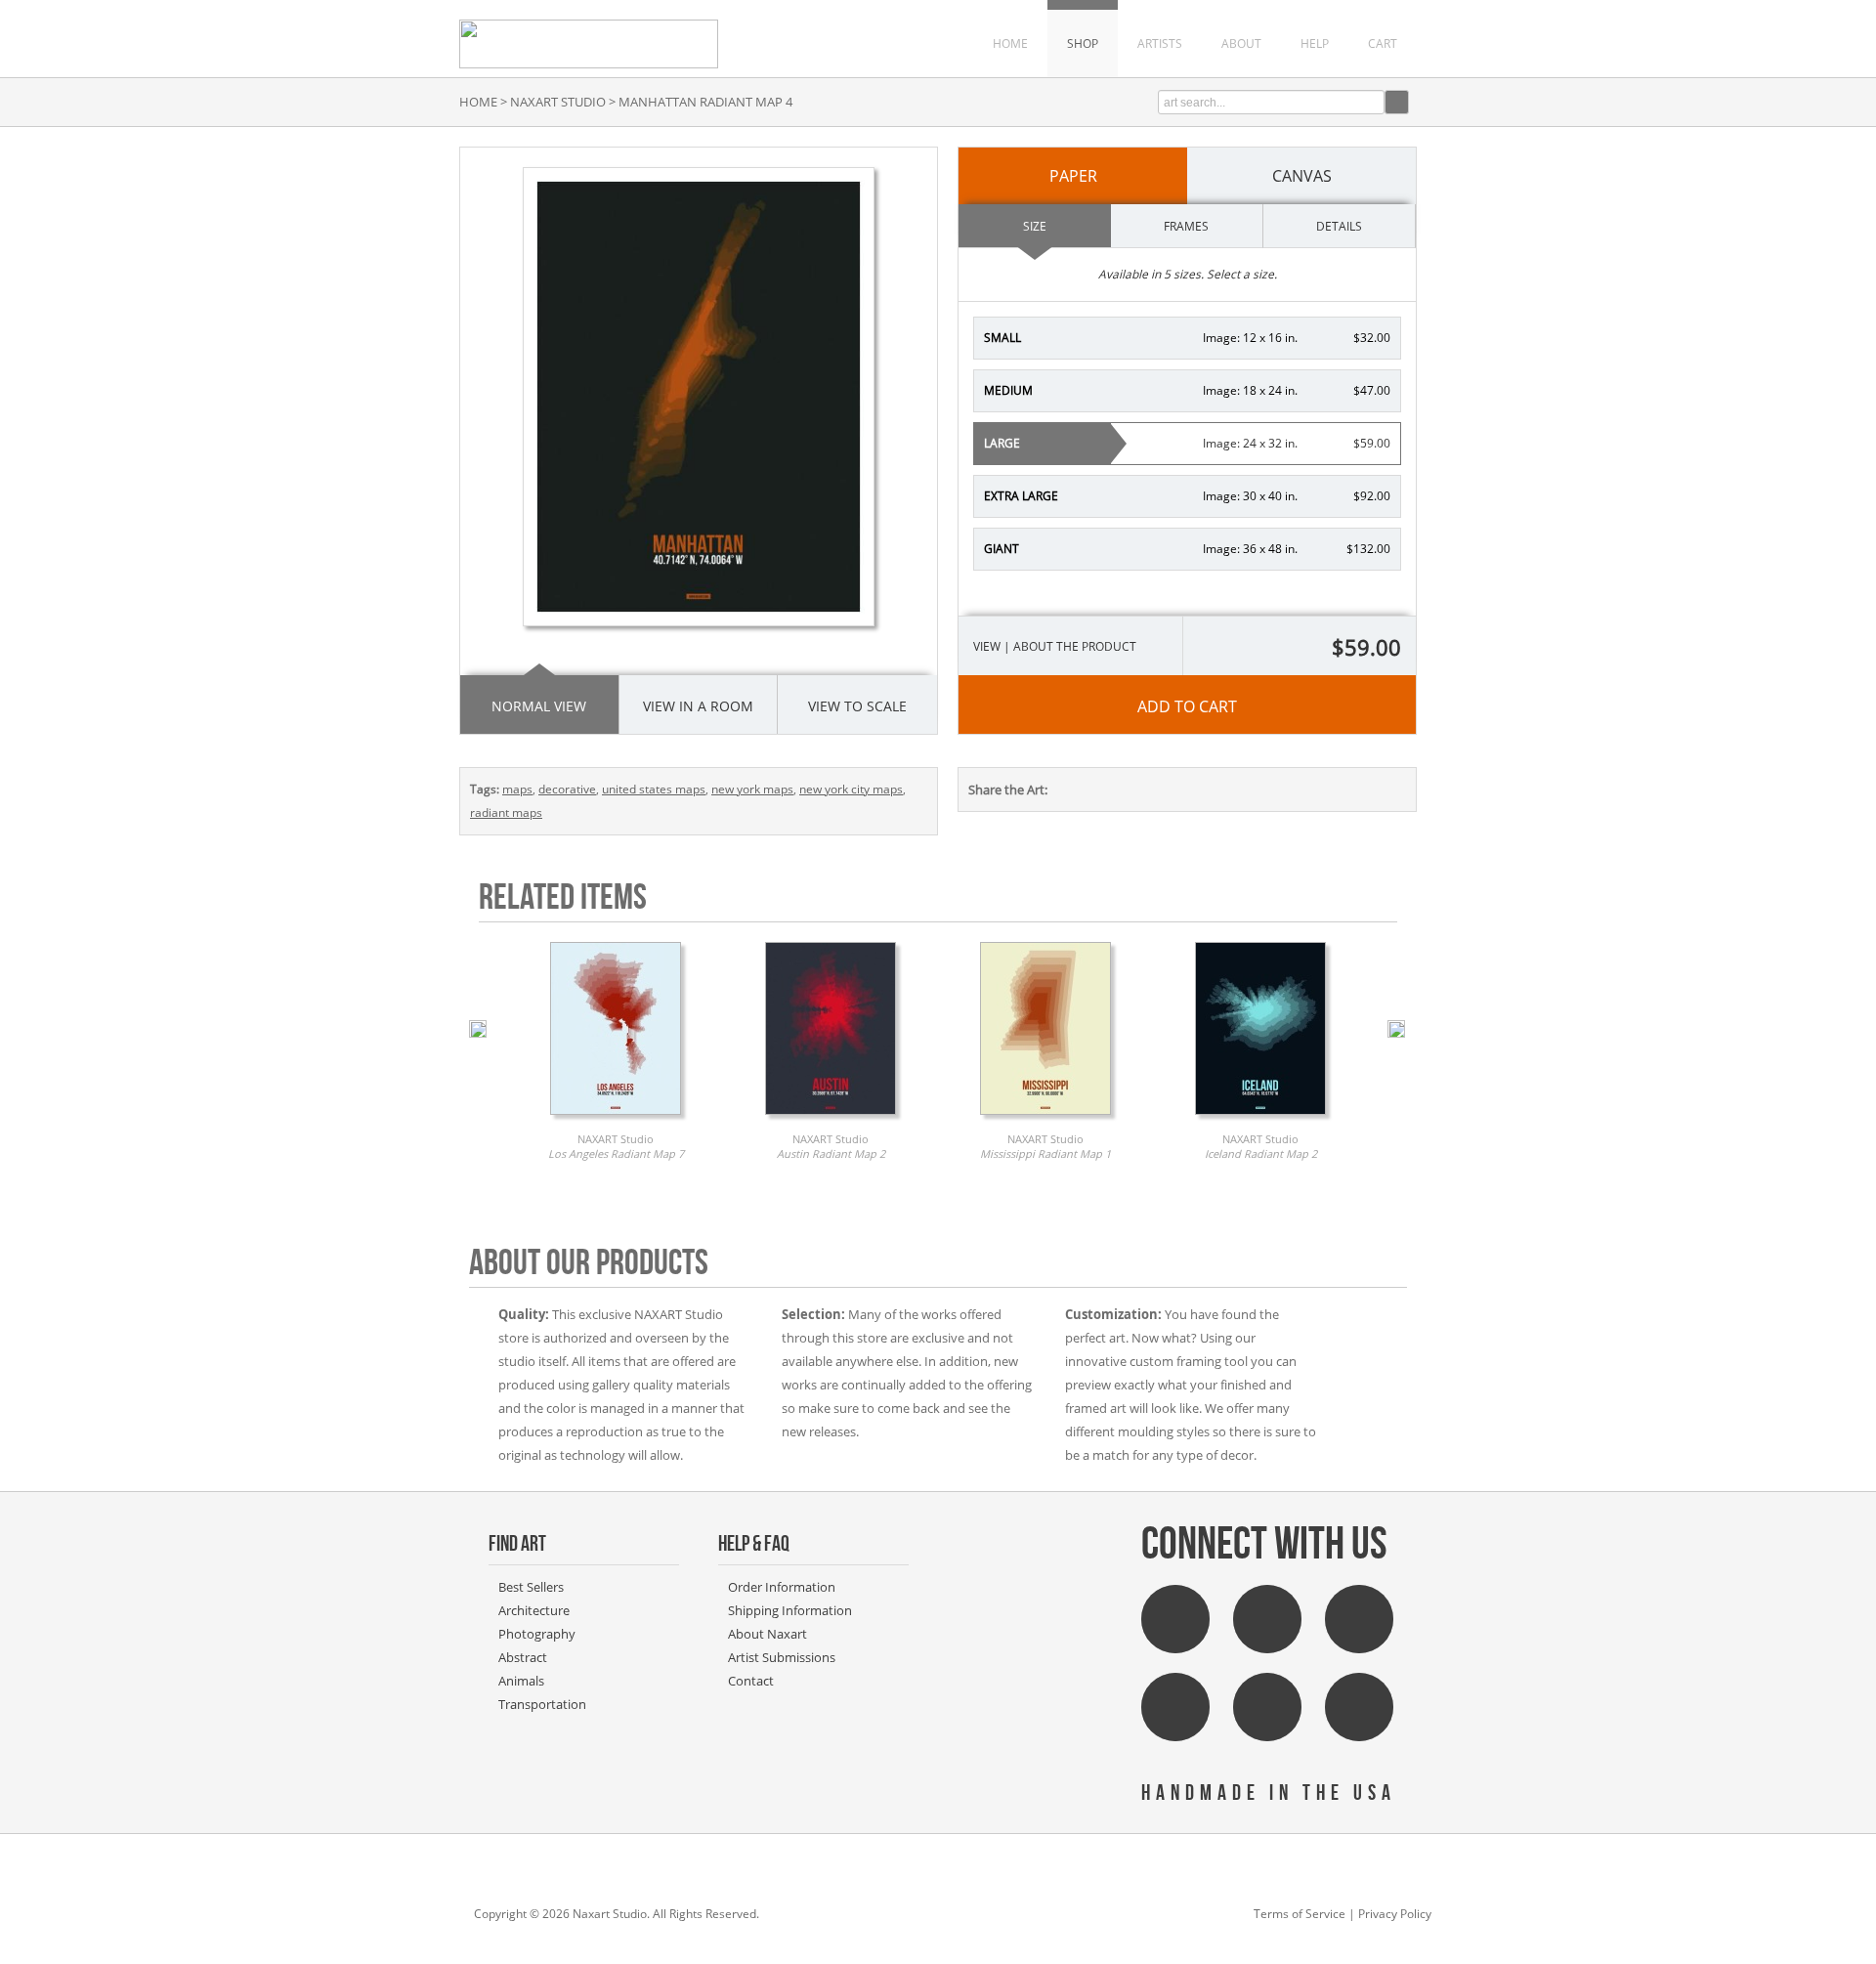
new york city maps (851, 789)
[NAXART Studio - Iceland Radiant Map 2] (1260, 1120)
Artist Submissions (782, 1657)
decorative (567, 789)
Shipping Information (790, 1610)
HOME (1010, 43)
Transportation (542, 1704)
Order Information (782, 1587)
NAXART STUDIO (558, 102)
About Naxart (767, 1634)
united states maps (654, 789)
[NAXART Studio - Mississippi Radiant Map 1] (1045, 1120)
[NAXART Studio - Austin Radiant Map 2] (831, 1120)
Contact (751, 1681)
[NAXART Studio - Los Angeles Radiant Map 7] (616, 1120)
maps (517, 789)
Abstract (523, 1657)
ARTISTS (1160, 43)
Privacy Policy (1395, 1914)
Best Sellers (531, 1587)
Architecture (534, 1610)
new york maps (752, 789)
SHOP (1083, 43)
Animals (521, 1681)
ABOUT (1241, 43)
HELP (1315, 43)
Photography (537, 1634)
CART (1383, 43)
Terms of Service (1300, 1914)
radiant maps (506, 812)
